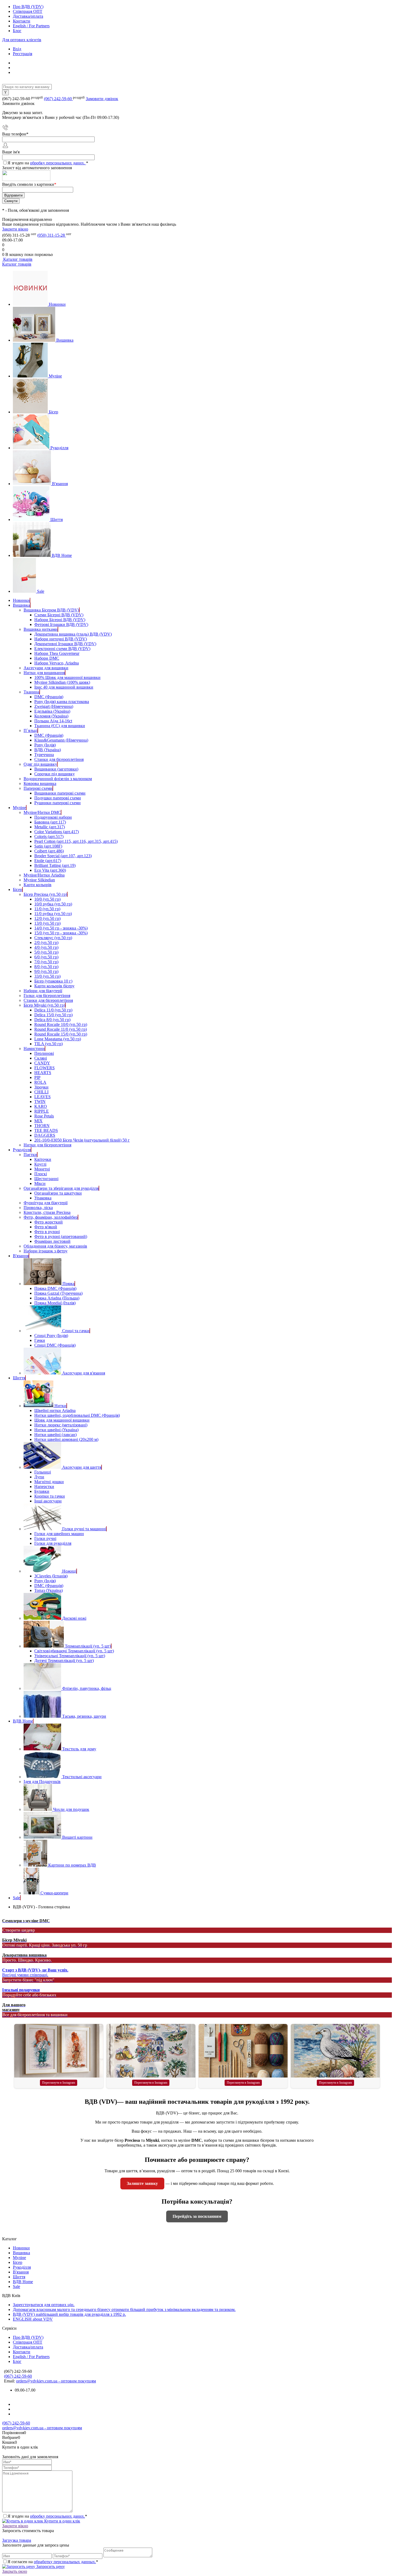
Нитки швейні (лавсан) (55, 1435)
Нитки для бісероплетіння (47, 1145)
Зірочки (41, 1087)
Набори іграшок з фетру (46, 1251)
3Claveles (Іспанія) (51, 1576)
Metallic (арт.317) (50, 827)
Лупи (39, 1477)
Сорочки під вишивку (55, 774)
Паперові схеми (38, 788)
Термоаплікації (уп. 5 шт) (88, 1646)
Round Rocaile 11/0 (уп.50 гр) (61, 1029)
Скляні (41, 1058)
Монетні (42, 1169)
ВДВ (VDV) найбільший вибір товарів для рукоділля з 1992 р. (69, 2314)
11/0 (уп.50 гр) (47, 909)
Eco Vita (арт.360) (50, 870)
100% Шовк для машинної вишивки (67, 677)
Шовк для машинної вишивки (62, 1420)
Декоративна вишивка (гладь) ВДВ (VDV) (73, 634)
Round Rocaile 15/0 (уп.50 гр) (61, 1034)
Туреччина (44, 755)
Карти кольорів (38, 885)
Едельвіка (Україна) (52, 711)
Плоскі (41, 1174)
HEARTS (43, 1073)
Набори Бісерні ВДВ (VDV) (60, 620)
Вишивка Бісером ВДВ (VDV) (51, 610)
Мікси (40, 1183)
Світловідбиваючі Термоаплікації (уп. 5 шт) (74, 1651)
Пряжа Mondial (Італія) (55, 1303)
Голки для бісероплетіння (47, 996)
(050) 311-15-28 (52, 235)
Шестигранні (46, 1179)
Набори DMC (47, 658)
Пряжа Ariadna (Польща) (57, 1298)
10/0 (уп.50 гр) (47, 899)
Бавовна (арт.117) (50, 822)
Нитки (60, 1406)
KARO (41, 1106)
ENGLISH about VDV (33, 2319)
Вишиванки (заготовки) (56, 769)
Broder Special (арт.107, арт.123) (63, 856)
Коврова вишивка (40, 783)
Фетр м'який (46, 1227)
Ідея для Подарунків (42, 1782)
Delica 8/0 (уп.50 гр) (52, 1020)
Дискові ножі (74, 1618)
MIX (38, 1121)
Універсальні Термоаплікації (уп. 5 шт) (70, 1656)
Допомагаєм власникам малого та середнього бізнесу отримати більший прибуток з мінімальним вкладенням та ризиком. (124, 2309)
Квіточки (43, 1159)
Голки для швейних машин (59, 1534)
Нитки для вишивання (44, 673)
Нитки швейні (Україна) (56, 1430)
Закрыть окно (15, 2571)
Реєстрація (23, 54)
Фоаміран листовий (52, 1241)
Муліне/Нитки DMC (42, 812)
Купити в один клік (62, 2521)
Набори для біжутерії (43, 991)
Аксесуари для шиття (82, 1467)
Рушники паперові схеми (57, 803)
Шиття (57, 520)
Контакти (22, 21)
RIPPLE (42, 1111)
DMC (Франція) (49, 697)
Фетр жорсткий (49, 1222)
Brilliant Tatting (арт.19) (55, 865)
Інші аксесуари (48, 1501)
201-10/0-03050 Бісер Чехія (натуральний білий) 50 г (82, 1140)
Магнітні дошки (49, 1482)
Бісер (53, 412)
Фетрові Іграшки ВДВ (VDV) (61, 624)
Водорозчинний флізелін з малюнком (58, 779)
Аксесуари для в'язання (84, 1373)
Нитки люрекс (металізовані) (61, 1425)
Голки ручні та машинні (84, 1529)
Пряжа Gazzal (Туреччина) (58, 1293)
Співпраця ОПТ (28, 11)
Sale (41, 591)
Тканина (31, 692)
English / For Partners (31, 26)
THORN (42, 1126)
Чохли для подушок (71, 1809)
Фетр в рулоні (47, 1232)
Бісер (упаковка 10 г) (53, 981)
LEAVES (42, 1097)
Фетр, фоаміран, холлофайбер (51, 1217)
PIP (37, 1077)
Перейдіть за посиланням (197, 2216)
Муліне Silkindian (39, 880)
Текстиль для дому (79, 1749)
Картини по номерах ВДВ (72, 1865)
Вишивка (65, 340)
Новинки (57, 304)
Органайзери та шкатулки (58, 1193)
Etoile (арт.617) (48, 861)
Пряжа (68, 1284)
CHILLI (41, 1092)
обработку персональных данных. (65, 2562)
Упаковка (43, 1198)
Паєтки (30, 1155)
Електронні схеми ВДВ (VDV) (62, 649)
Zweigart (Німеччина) (54, 706)
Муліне (55, 376)
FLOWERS (44, 1068)
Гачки (40, 1340)
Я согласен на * (53, 2562)
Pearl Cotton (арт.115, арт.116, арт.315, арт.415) (76, 841)
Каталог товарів (17, 259)
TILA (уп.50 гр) (49, 1044)
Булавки (42, 1491)
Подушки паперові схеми (58, 798)
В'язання (60, 484)
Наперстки (44, 1487)
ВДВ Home (62, 555)
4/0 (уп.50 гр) (46, 947)
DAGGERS (45, 1135)
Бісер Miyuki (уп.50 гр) (44, 1005)
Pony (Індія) (45, 745)
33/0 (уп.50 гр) (47, 976)
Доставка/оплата (28, 16)
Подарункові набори (53, 817)
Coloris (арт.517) (49, 836)
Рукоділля (59, 448)
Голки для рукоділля (53, 1543)
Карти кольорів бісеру (54, 986)
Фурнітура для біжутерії (46, 1203)
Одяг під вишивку (40, 764)
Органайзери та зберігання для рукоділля (61, 1188)
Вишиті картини (77, 1837)
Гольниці (43, 1472)
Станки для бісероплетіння (59, 759)
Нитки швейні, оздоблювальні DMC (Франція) (77, 1415)
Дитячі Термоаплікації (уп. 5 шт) (64, 1661)
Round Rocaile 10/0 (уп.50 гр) (61, 1024)
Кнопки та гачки (50, 1496)
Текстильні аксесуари (82, 1777)
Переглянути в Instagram (59, 2083)
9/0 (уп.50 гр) (46, 971)
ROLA (40, 1082)
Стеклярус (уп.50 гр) (53, 938)
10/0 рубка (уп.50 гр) (53, 904)
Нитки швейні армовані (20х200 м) (66, 1439)
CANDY (42, 1063)
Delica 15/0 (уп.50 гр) (53, 1015)
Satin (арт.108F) (48, 846)
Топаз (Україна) (49, 1590)
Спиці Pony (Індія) (51, 1336)
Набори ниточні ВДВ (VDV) (61, 639)
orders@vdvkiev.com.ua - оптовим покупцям (56, 2381)
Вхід (17, 49)
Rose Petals (44, 1116)
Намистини (34, 1049)
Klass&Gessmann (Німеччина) (61, 740)
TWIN (40, 1102)
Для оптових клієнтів (22, 40)
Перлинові (44, 1053)
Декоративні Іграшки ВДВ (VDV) (65, 644)
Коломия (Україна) (51, 716)
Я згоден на (48, 163)
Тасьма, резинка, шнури (84, 1716)
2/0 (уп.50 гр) (46, 943)
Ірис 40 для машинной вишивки (64, 687)
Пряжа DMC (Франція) (55, 1288)
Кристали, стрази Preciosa (47, 1212)
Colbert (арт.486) (49, 851)
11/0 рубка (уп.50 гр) (53, 914)
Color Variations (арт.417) (57, 832)
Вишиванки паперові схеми (60, 793)
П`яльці (31, 730)
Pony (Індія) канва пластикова (62, 702)
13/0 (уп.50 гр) (47, 923)
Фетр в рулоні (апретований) (61, 1236)
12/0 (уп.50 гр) (47, 918)
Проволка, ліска (38, 1208)
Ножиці (69, 1571)
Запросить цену (50, 2566)
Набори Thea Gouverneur (57, 653)
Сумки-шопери (54, 1893)
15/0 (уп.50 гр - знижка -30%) (61, 933)
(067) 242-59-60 (58, 99)
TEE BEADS (46, 1130)
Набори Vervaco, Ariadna (57, 663)
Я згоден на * (47, 2516)
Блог (17, 31)
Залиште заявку (142, 2183)
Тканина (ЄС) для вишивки (60, 726)
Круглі (40, 1164)
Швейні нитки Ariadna (55, 1410)
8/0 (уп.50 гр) (46, 967)
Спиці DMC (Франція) (55, 1345)
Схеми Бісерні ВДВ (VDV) (59, 615)
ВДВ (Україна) (48, 750)
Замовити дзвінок (102, 99)
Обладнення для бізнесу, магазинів (55, 1246)
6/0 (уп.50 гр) (46, 957)
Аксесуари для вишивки (46, 668)
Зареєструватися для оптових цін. (44, 2305)
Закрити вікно (15, 229)
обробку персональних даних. (58, 163)
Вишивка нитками (41, 629)
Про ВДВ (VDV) (28, 7)
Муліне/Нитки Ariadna (44, 875)
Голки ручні (45, 1538)
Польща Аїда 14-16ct (53, 721)
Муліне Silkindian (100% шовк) (62, 682)
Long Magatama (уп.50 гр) (58, 1039)
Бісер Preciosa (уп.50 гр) (45, 894)
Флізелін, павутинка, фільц (87, 1688)
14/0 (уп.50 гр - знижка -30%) (61, 928)
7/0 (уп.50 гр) (46, 962)
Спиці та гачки (76, 1331)
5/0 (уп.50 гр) (46, 952)
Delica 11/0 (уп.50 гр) (53, 1010)
